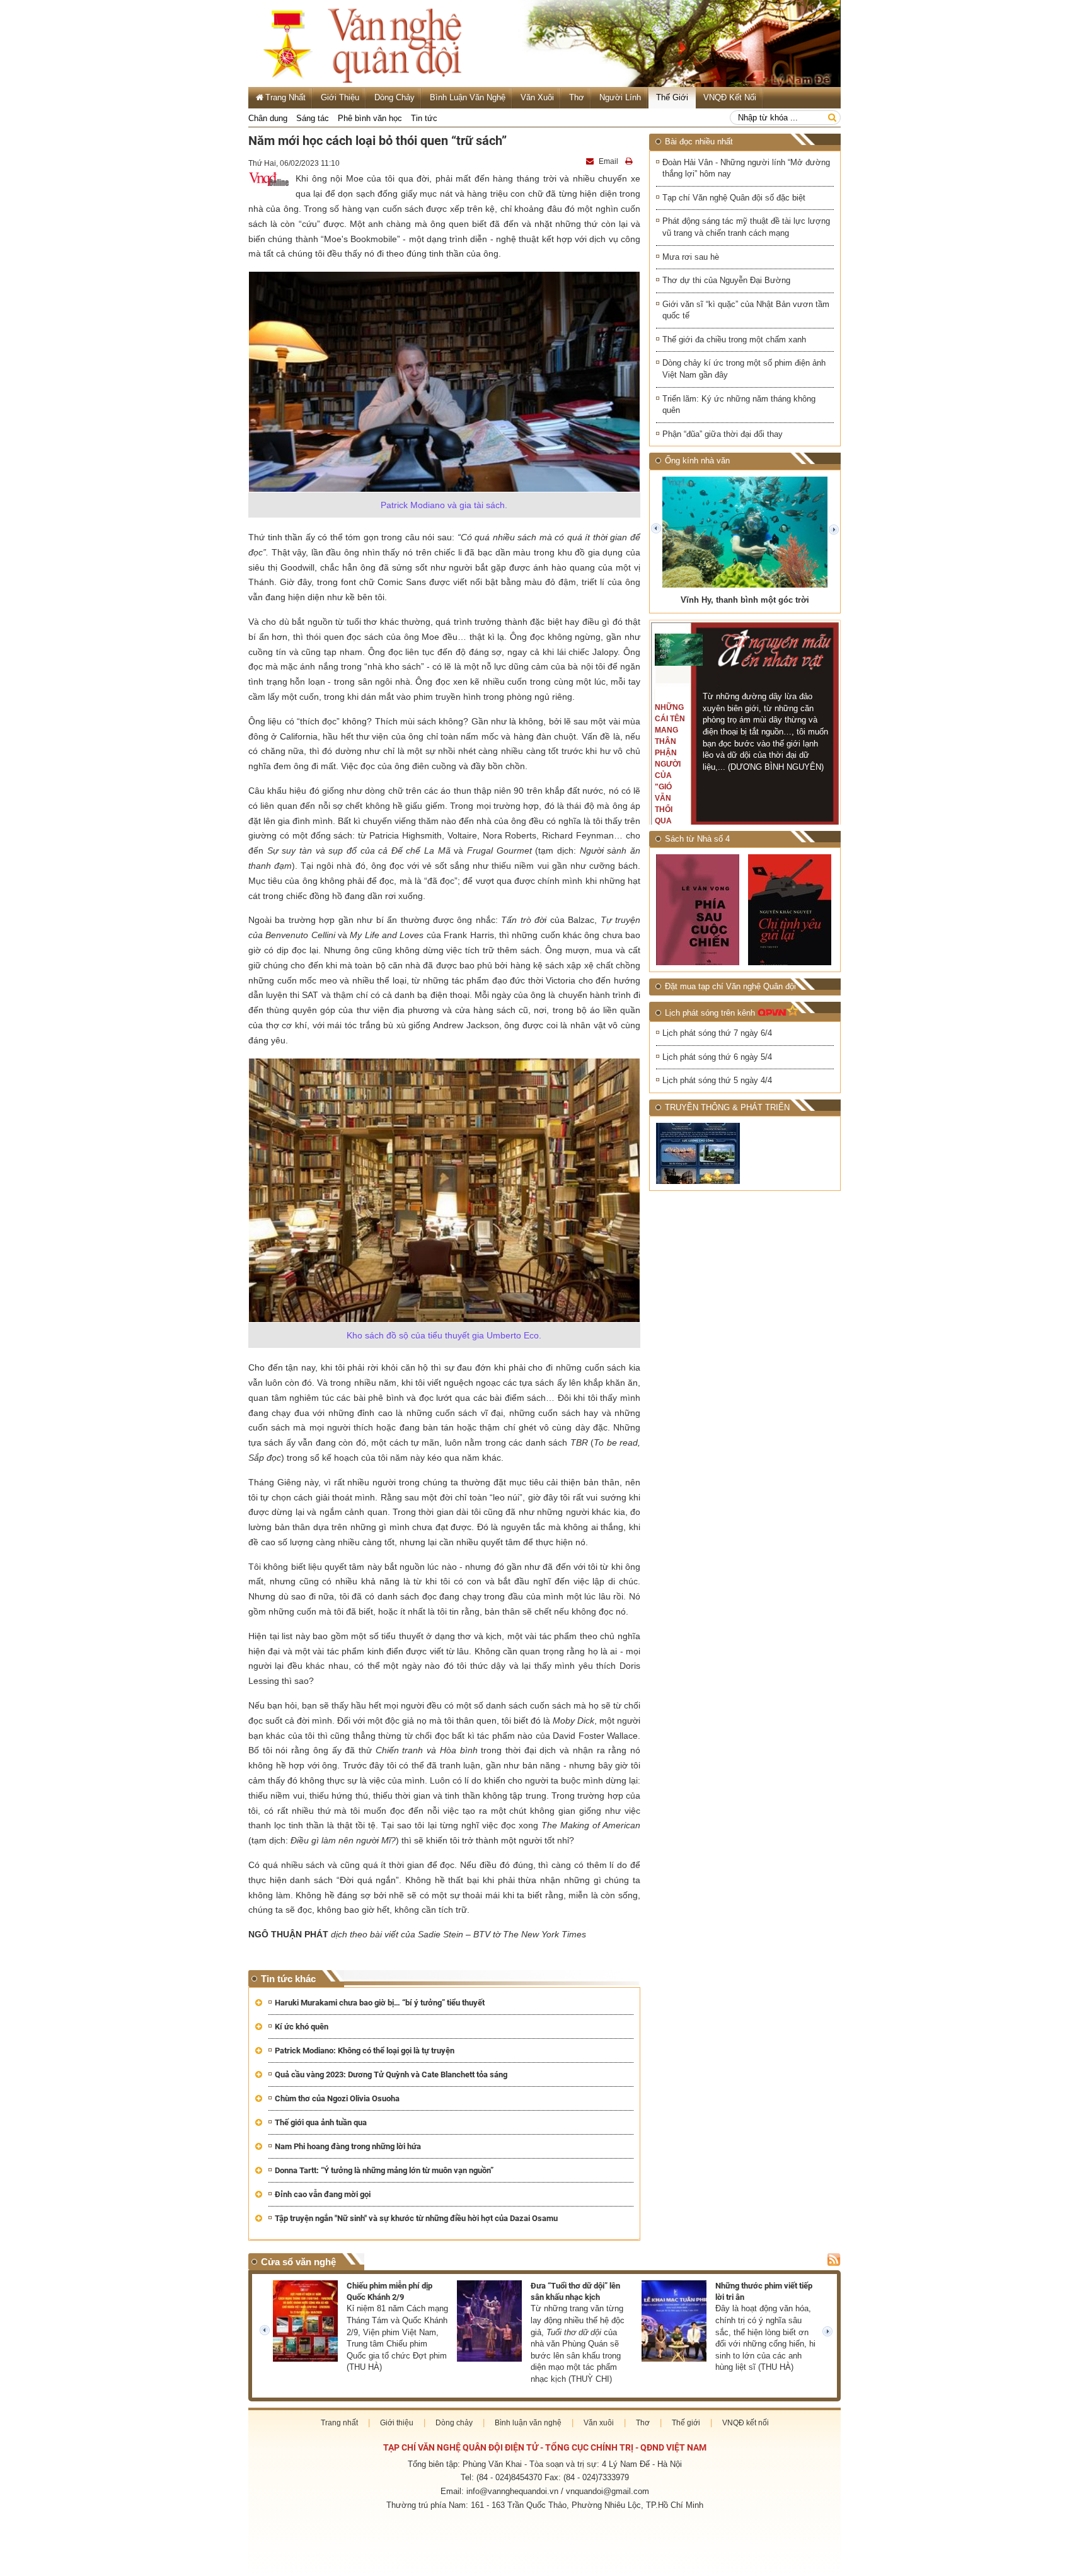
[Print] (630, 161)
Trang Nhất (285, 97)
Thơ (577, 97)
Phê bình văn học (370, 118)
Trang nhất (339, 2423)
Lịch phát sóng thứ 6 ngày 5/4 (717, 1057)
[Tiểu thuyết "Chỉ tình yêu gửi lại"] (699, 910)
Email (608, 161)
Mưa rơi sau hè (691, 257)
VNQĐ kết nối (730, 97)
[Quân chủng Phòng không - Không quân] (699, 1153)
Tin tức (424, 118)
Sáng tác (313, 118)
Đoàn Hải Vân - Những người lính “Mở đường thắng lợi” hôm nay (746, 168)
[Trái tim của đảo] (791, 909)
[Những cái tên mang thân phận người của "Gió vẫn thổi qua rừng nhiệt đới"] (679, 650)
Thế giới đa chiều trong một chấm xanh (734, 339)
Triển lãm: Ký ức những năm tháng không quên (739, 405)
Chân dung (268, 118)
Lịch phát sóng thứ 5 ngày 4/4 (717, 1080)
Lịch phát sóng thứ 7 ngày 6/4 (717, 1033)
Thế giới (672, 97)
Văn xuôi (537, 97)
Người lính (620, 97)
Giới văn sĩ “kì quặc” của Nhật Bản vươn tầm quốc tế (746, 310)
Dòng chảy (395, 97)
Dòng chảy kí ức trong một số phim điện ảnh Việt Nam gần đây (744, 369)
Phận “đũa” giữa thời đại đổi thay (723, 434)
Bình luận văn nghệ (468, 97)
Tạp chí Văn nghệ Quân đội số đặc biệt (734, 198)
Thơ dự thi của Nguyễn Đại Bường (726, 280)
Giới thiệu (340, 97)
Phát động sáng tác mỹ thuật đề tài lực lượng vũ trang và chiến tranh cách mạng (746, 227)
